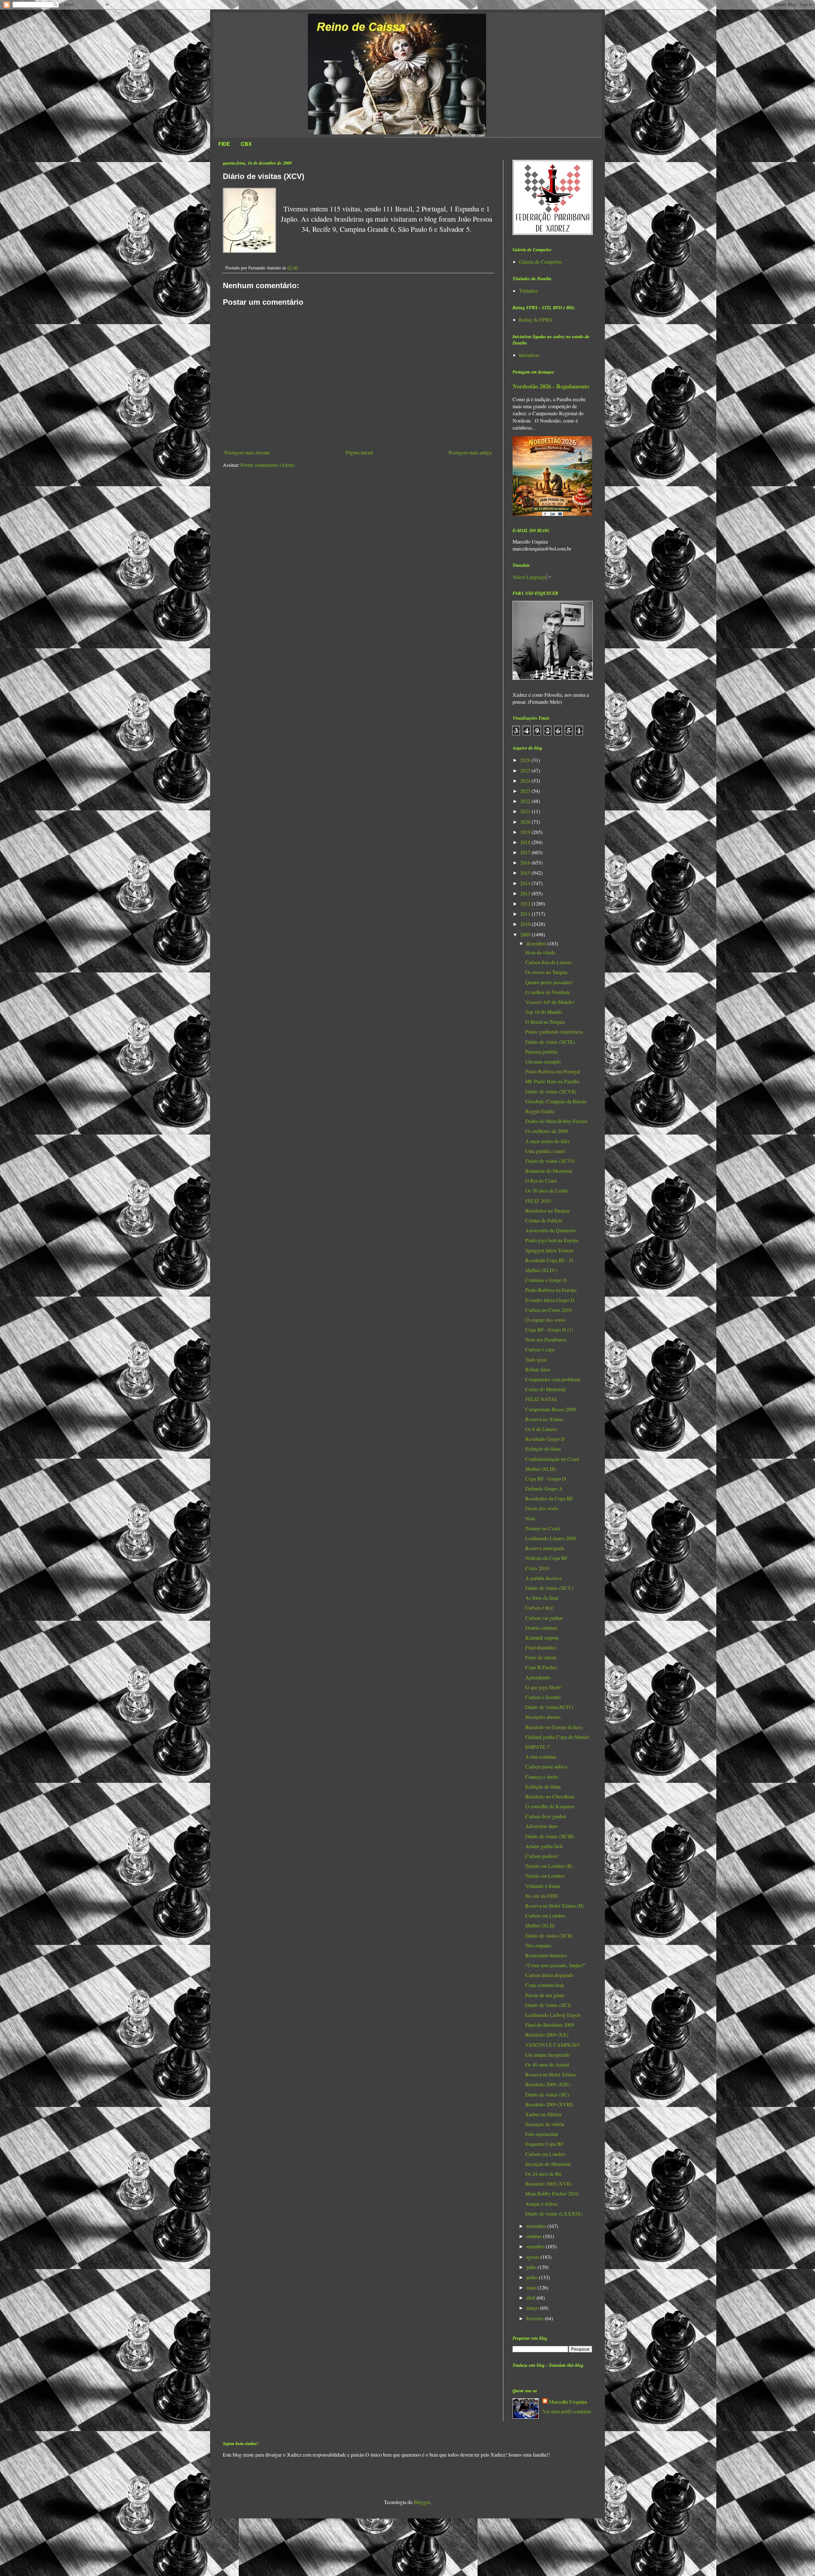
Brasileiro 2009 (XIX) (548, 2084)
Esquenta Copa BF (544, 2144)
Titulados (528, 291)
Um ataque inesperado (548, 2055)
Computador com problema (553, 1379)
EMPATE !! (538, 1747)
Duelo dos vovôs (542, 1508)
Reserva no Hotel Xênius (551, 2074)
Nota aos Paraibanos (546, 1339)
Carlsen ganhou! (542, 1856)
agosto (533, 2257)
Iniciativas (529, 355)
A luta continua (541, 1757)
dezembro (537, 943)
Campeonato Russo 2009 (551, 1409)
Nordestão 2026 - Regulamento (551, 386)
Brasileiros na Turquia (547, 1210)
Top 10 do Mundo (544, 1012)
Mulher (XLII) (540, 1925)
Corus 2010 (537, 1568)
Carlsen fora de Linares (549, 962)
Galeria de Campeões (540, 262)
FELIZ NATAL (542, 1399)
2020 (526, 822)
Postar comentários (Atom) (268, 465)
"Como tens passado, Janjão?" (556, 1965)
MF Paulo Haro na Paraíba (552, 1081)
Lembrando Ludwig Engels (553, 2015)
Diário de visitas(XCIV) (549, 1707)
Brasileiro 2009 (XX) (547, 2035)
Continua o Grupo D (546, 1280)
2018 (526, 842)
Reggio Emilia (540, 1111)
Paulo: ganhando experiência (554, 1032)
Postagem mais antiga (470, 452)
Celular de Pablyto (544, 1220)
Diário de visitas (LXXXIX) (554, 2213)
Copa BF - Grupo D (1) (549, 1330)
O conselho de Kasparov (550, 1806)
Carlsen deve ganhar (546, 1816)
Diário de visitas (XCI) (548, 2005)
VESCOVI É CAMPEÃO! (553, 2045)
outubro (535, 2236)
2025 (526, 770)
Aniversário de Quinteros (550, 1230)
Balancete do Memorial (549, 1171)
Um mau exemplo (543, 1061)
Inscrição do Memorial (548, 2164)
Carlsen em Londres (546, 1915)
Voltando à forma (543, 1886)
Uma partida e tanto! (546, 1151)
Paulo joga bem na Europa (552, 1240)
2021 (526, 811)
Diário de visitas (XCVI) (550, 1161)
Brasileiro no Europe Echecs (554, 1727)
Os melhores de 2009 (547, 1131)
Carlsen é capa (540, 1349)
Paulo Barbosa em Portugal (553, 1071)
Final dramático (541, 1647)
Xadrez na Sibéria (543, 2114)
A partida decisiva (543, 1578)
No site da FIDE (542, 1896)
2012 (526, 904)
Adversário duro (542, 1826)
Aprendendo (538, 1677)
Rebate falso (538, 1369)
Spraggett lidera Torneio (549, 1250)
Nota (530, 1518)
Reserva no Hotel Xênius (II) (554, 1906)
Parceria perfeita (541, 1052)
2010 (526, 924)
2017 (526, 852)
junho (533, 2277)
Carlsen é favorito (543, 1697)
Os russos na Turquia (546, 972)
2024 (526, 781)
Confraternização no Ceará (552, 1459)
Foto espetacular (542, 2134)
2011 (526, 914)
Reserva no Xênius (544, 1419)
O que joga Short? (544, 1687)
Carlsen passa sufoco (546, 1766)
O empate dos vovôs (545, 1320)
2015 (526, 873)
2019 (526, 832)
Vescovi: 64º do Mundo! (550, 1002)
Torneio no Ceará (543, 1528)
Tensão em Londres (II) (549, 1866)
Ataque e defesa (541, 2204)
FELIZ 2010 (538, 1201)
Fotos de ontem (541, 1657)
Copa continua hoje (545, 1985)
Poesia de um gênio (545, 1995)
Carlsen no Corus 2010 (549, 1310)
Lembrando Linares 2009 (551, 1538)
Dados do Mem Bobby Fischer (556, 1121)
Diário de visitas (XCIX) (550, 1042)
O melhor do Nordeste (548, 992)
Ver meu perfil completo (567, 2411)
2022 (526, 801)
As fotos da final (542, 1598)
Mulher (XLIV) (541, 1270)
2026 (526, 760)
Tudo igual (536, 1359)
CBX (246, 144)
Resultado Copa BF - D (549, 1260)
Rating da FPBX (536, 320)
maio (532, 2287)
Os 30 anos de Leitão (547, 1190)
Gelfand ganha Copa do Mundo (557, 1737)
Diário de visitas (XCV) (549, 1588)
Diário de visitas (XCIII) (550, 1836)
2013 (526, 893)
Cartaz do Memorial (545, 1389)
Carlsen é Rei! (540, 1608)
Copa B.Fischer (541, 1667)
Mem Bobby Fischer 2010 (552, 2193)
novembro (537, 2226)
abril (531, 2298)
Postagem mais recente (247, 452)
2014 (526, 883)
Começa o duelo (542, 1777)
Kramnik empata (542, 1637)
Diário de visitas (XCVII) (551, 1091)
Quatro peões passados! (549, 982)
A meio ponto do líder (547, 1141)
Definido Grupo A (544, 1488)
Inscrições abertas (543, 1717)
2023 (526, 791)
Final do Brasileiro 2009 (550, 2025)
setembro (536, 2246)
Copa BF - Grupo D (546, 1479)
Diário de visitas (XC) (547, 2094)
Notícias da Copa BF (546, 1558)
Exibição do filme (543, 1449)
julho (532, 2267)
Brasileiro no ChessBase (550, 1796)
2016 (526, 862)
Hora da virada (540, 952)
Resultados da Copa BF (549, 1498)
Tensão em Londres (545, 1876)
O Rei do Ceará (541, 1181)
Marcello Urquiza (568, 2402)
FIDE (224, 144)
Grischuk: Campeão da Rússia (556, 1101)
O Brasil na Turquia (545, 1022)
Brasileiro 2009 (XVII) (548, 2184)
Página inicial (359, 452)
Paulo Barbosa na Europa (551, 1290)
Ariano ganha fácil (544, 1846)
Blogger (422, 2502)
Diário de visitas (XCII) (549, 1936)
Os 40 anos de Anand (547, 2064)
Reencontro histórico (546, 1955)
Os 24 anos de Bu (543, 2174)
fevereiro (535, 2318)
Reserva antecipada (545, 1548)
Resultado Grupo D (545, 1439)
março (533, 2308)
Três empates (538, 1945)
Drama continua (541, 1628)
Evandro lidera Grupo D (550, 1300)
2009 (526, 934)
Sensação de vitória (545, 2124)
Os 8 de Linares (541, 1429)
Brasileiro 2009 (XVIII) (549, 2104)
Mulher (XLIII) (541, 1469)
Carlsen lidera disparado (549, 1975)
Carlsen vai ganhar (544, 1618)
